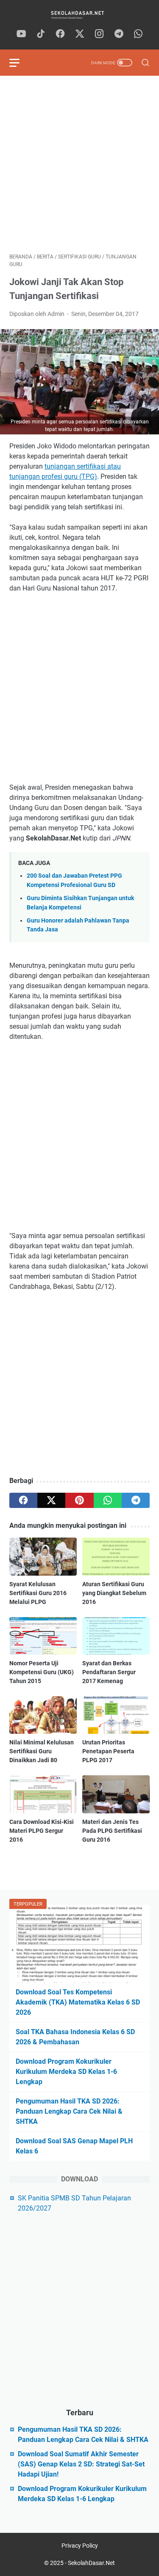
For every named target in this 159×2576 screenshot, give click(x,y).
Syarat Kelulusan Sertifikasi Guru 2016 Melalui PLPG (38, 1593)
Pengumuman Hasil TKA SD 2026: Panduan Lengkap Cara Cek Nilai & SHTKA (69, 2111)
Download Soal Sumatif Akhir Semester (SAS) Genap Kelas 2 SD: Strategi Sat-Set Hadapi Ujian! (81, 2464)
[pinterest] (79, 1500)
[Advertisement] (79, 164)
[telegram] (119, 34)
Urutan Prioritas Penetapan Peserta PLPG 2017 (108, 1751)
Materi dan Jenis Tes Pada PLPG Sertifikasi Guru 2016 (112, 1831)
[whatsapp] (138, 34)
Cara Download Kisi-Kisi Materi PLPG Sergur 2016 (42, 1831)
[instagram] (99, 34)
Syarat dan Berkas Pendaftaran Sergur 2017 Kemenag (109, 1672)
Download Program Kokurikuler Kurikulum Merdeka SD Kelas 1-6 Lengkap (66, 2072)
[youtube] (21, 34)
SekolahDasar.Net (91, 2563)
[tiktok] (41, 34)
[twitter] (80, 34)
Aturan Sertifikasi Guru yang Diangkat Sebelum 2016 (114, 1593)
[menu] (20, 63)
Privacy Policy (80, 2546)
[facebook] (60, 34)
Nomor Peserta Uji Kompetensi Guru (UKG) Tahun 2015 (42, 1672)
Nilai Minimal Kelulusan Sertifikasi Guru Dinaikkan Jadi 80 (42, 1751)
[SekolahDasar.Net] (79, 15)
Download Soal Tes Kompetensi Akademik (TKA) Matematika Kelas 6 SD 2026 (78, 2002)
